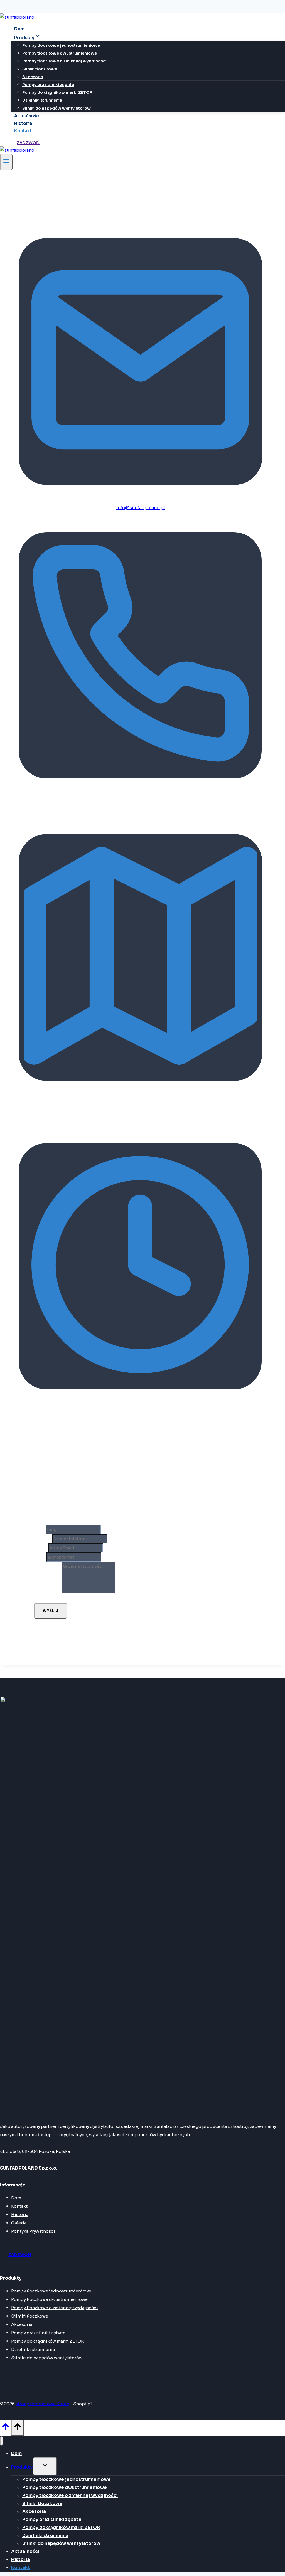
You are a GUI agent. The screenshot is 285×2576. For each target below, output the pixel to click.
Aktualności (27, 116)
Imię (40, 1529)
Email (41, 1548)
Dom (19, 29)
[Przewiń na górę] (6, 2429)
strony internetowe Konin (42, 2404)
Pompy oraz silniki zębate (48, 85)
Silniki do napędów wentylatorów (56, 108)
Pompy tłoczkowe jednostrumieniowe (61, 45)
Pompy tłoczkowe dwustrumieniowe (60, 53)
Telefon (43, 1539)
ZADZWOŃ (28, 143)
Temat (40, 1557)
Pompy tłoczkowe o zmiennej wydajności (64, 61)
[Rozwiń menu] (6, 162)
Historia (23, 123)
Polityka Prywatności (33, 2231)
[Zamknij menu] (2, 2441)
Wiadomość (48, 1592)
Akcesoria (33, 77)
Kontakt (23, 131)
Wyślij (51, 1611)
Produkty (22, 2467)
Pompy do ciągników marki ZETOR (57, 92)
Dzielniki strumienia (42, 100)
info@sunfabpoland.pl (141, 508)
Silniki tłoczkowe (40, 69)
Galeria (19, 2223)
